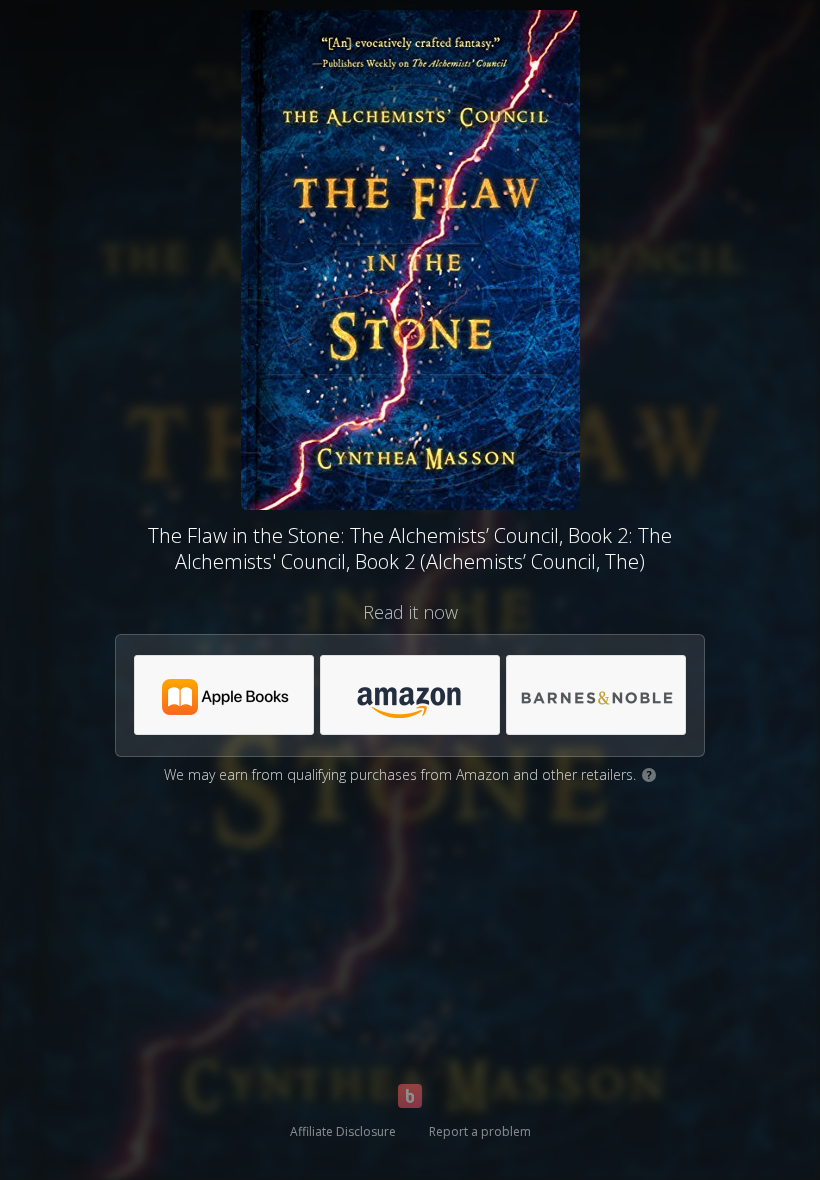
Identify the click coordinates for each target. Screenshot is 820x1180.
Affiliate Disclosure (343, 1131)
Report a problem (480, 1131)
